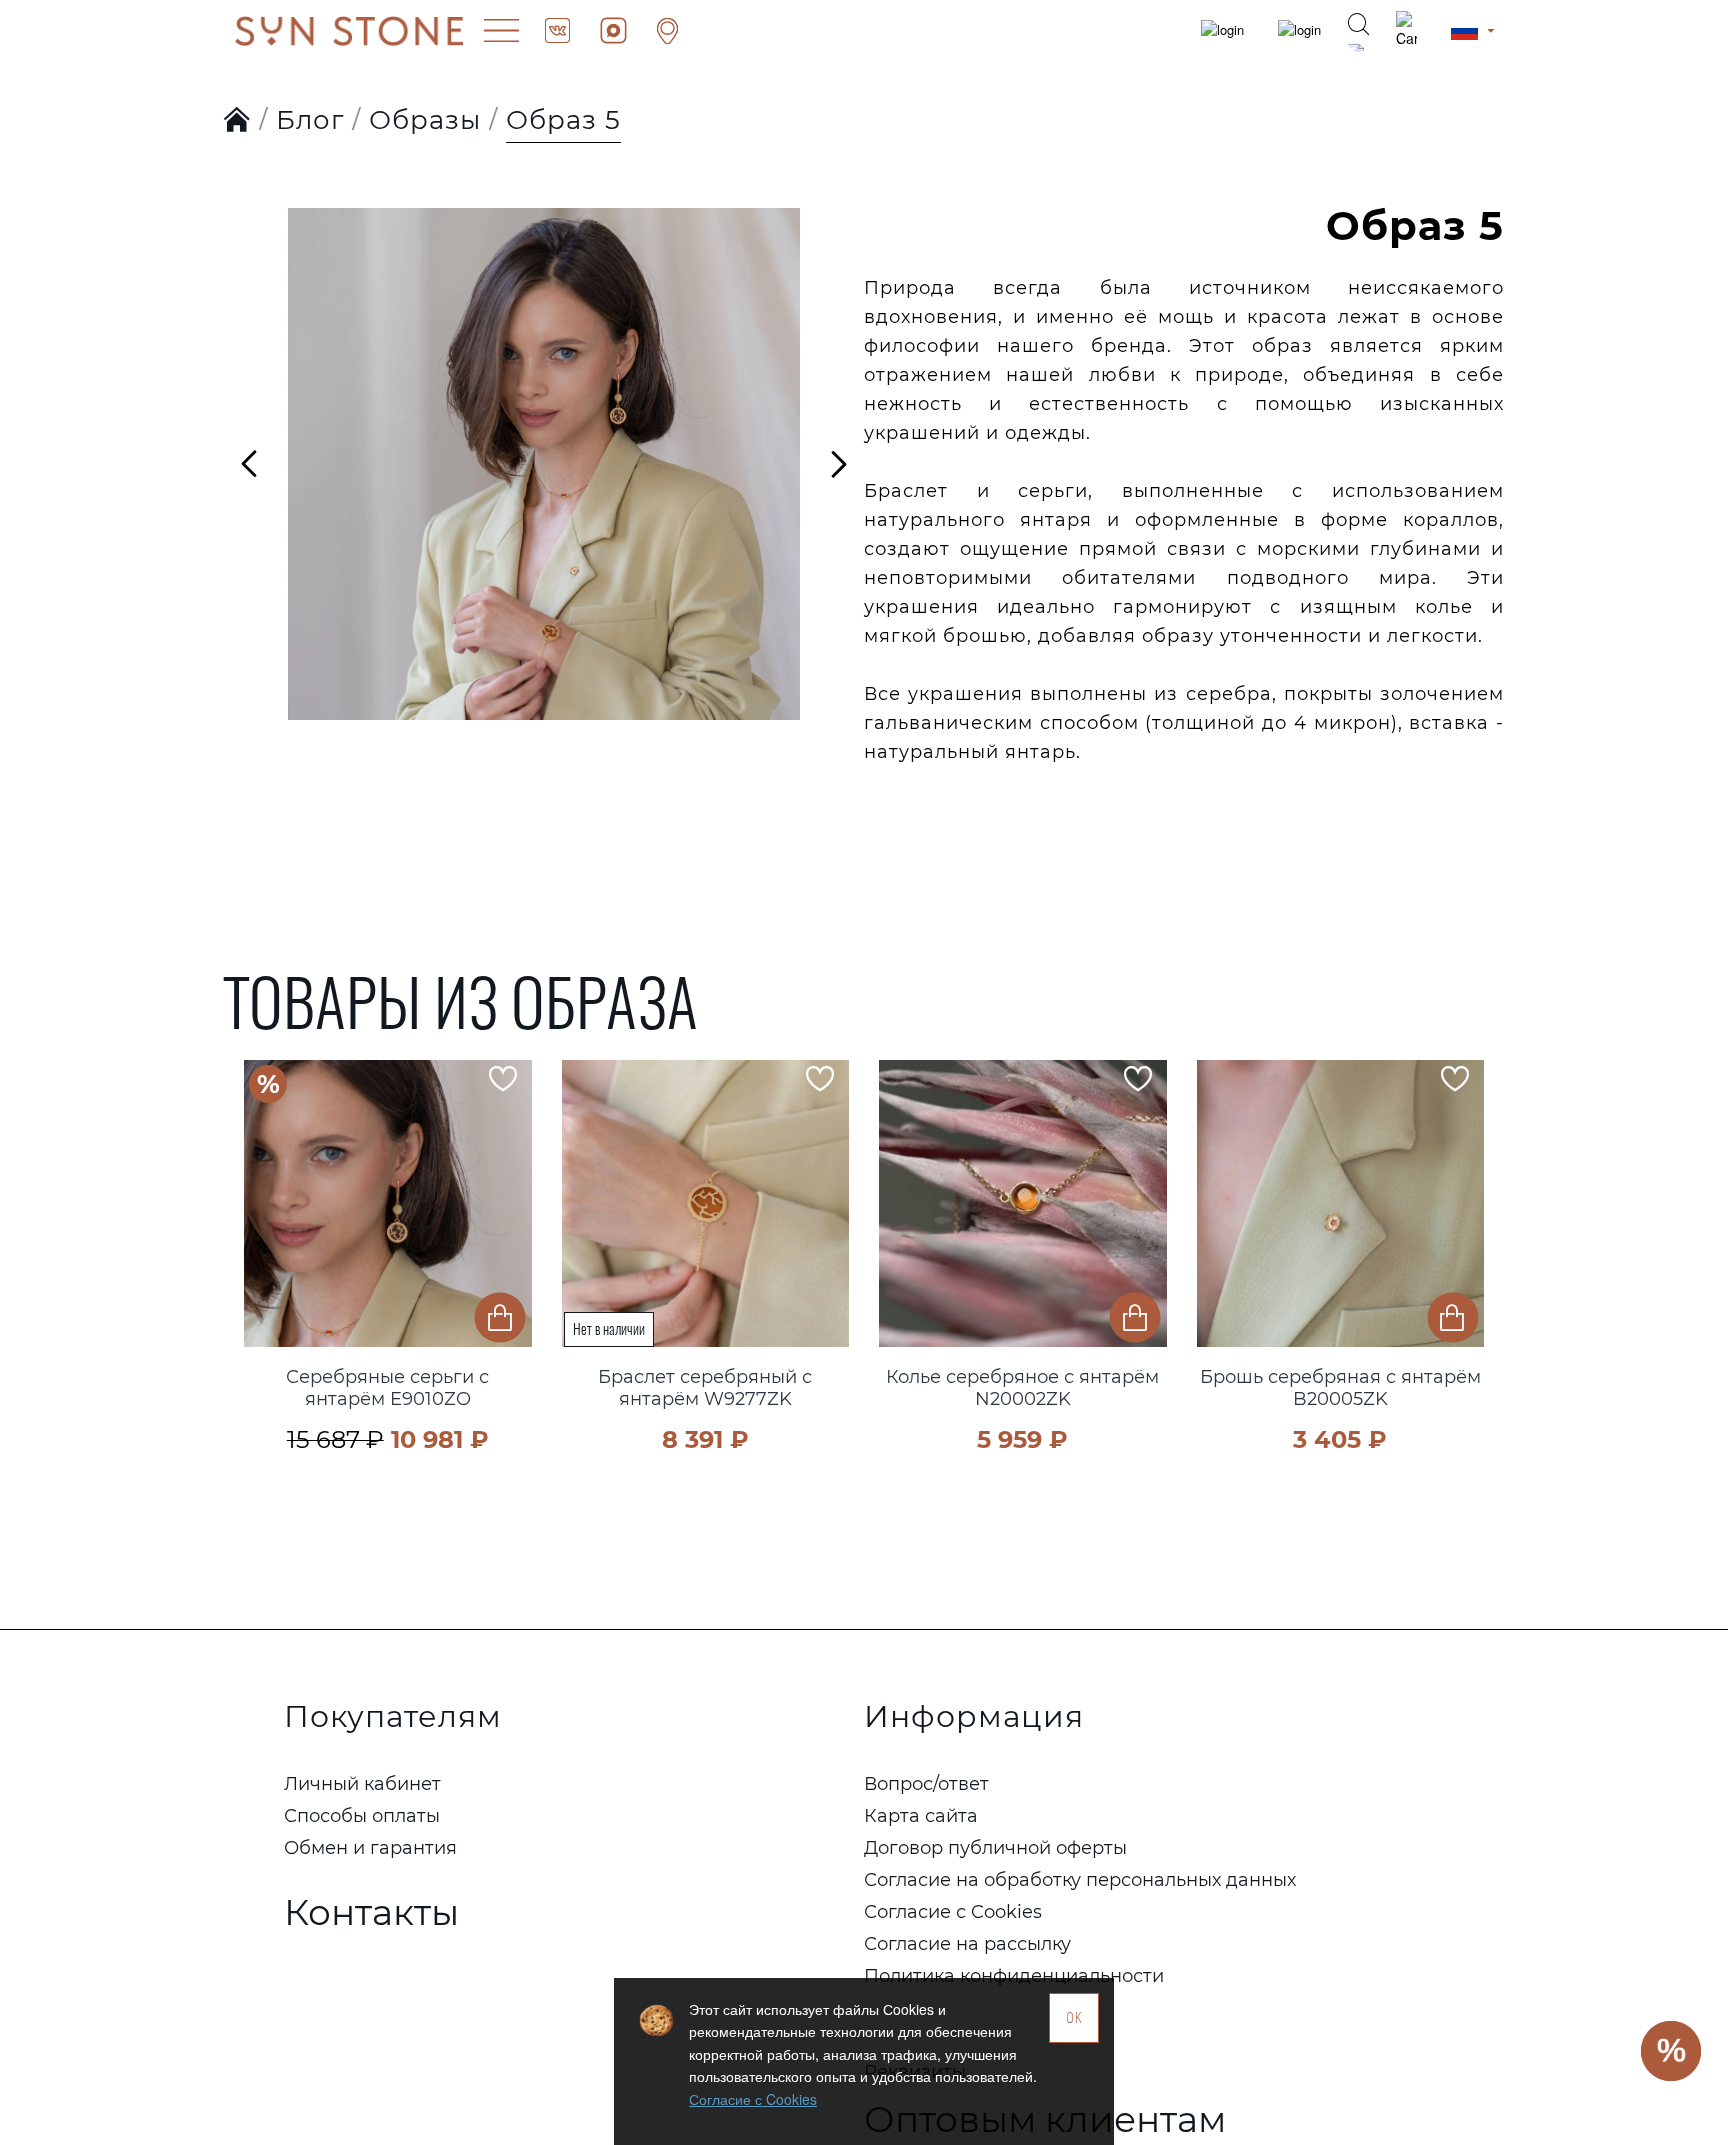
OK (1074, 2017)
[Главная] (237, 121)
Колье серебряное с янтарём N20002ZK (1022, 1388)
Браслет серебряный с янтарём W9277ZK (705, 1388)
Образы (425, 120)
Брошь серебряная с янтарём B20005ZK (1340, 1388)
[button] (264, 1229)
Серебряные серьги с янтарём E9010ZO (387, 1388)
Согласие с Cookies (753, 2099)
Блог (310, 120)
